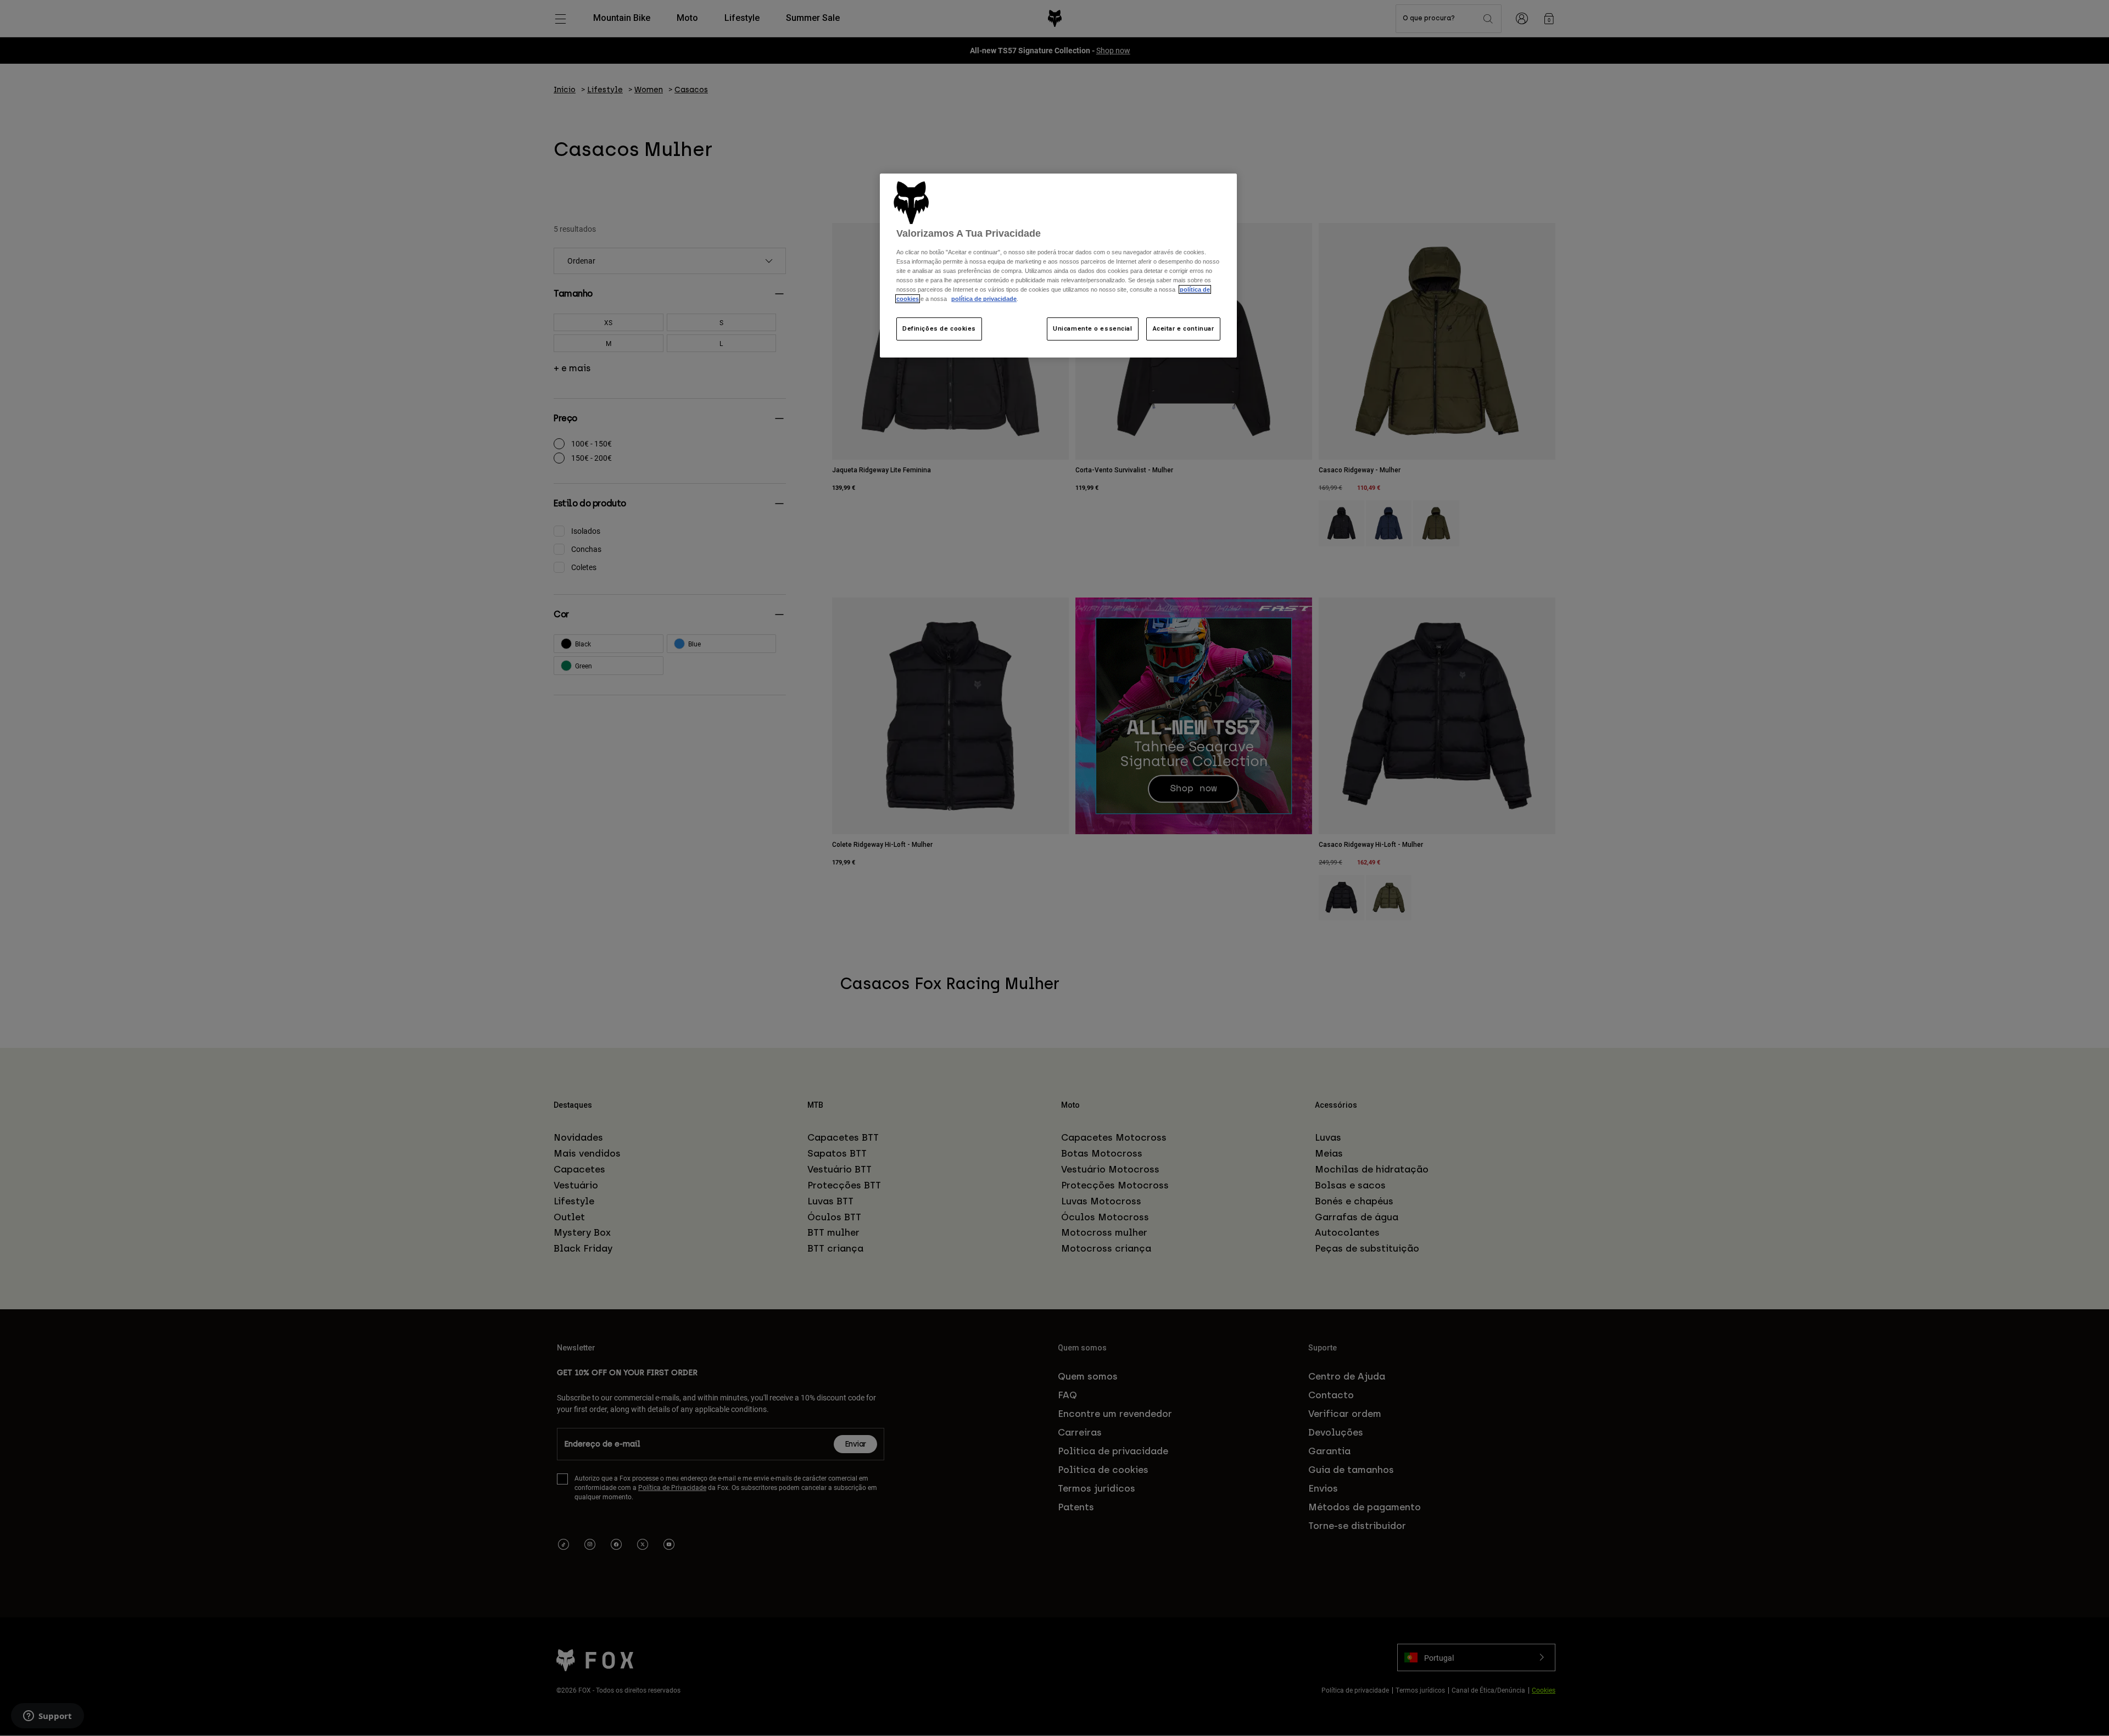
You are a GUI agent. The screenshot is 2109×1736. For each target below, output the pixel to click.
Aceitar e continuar (1184, 328)
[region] (1058, 266)
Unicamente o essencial (1093, 328)
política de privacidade (984, 299)
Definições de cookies (939, 328)
